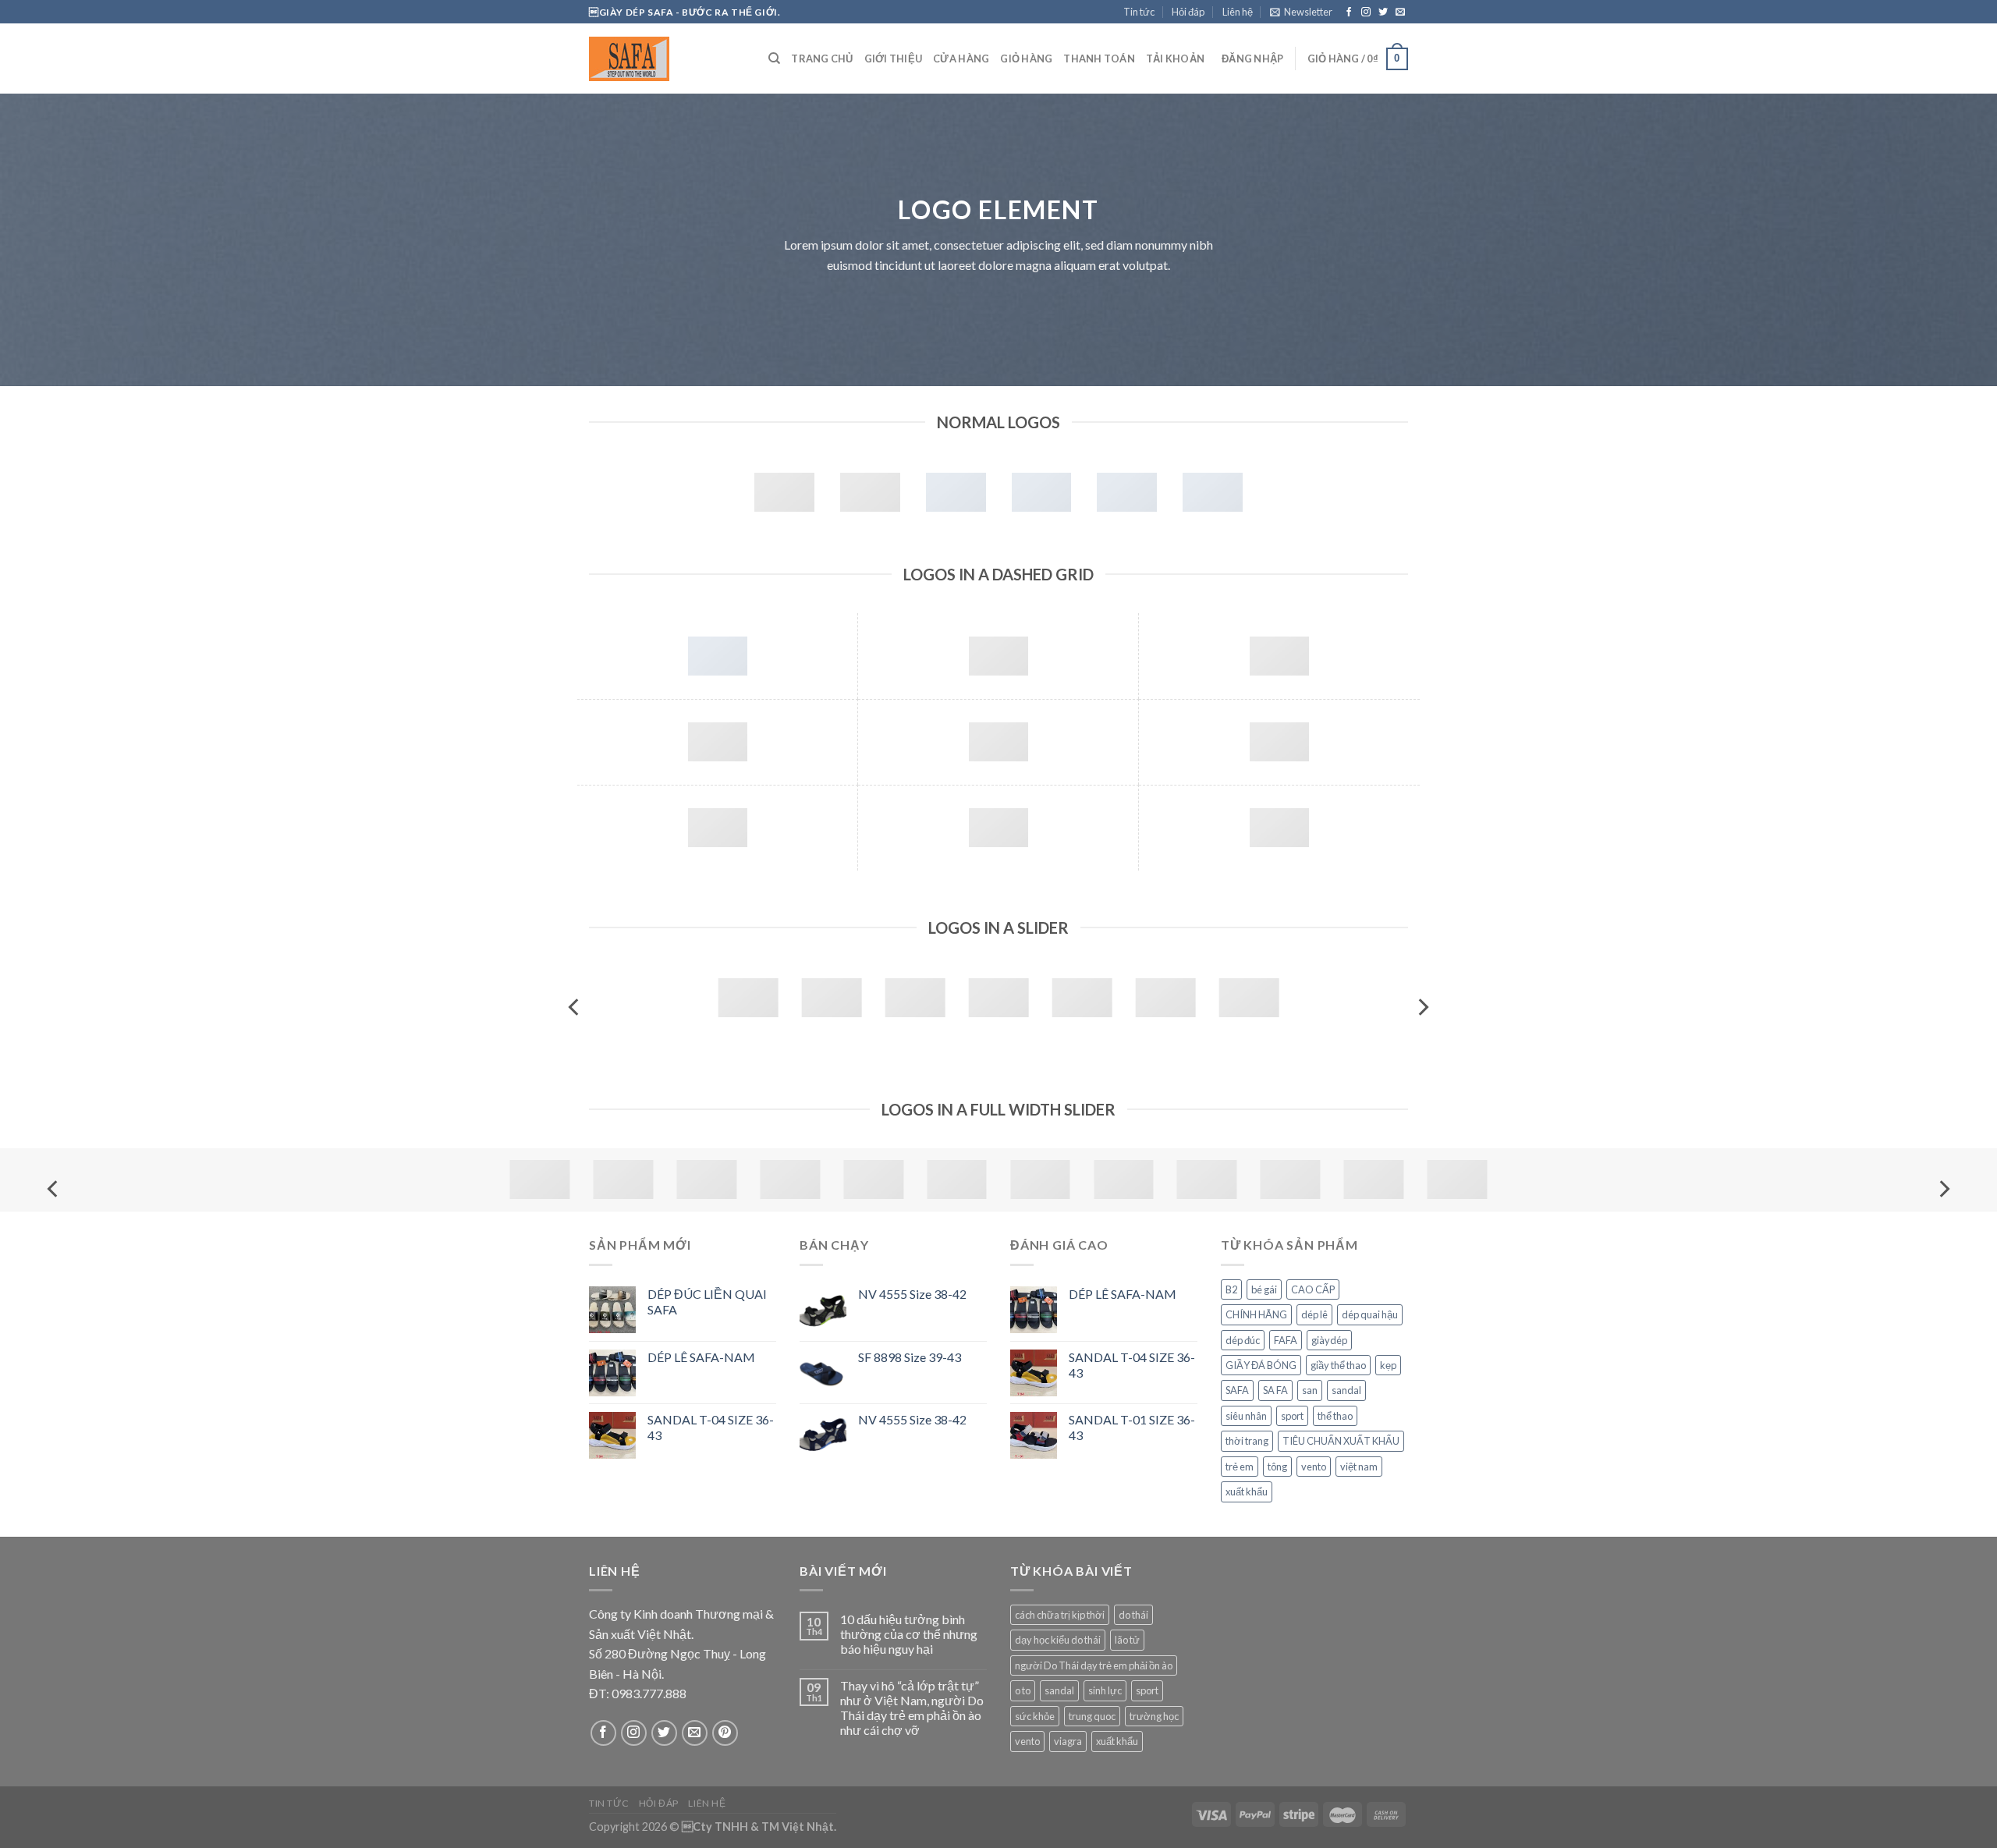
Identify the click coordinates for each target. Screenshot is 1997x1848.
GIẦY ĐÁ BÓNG (1261, 1365)
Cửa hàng (961, 59)
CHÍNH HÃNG (1256, 1314)
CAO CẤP (1313, 1289)
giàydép (1329, 1340)
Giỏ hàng (1026, 59)
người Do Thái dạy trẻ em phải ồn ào (1094, 1665)
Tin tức (1139, 12)
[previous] (575, 1007)
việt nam (1359, 1467)
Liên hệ (1238, 12)
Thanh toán (1099, 59)
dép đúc (1243, 1340)
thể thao (1335, 1416)
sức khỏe (1035, 1716)
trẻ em (1240, 1467)
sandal (1346, 1390)
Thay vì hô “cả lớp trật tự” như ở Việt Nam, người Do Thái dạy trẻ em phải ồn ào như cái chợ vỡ (912, 1708)
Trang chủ (822, 59)
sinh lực (1105, 1690)
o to (1023, 1690)
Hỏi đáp (1188, 12)
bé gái (1264, 1289)
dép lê (1314, 1314)
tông (1277, 1467)
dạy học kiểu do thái (1058, 1640)
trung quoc (1092, 1716)
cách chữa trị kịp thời (1060, 1615)
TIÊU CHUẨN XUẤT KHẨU (1341, 1441)
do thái (1133, 1615)
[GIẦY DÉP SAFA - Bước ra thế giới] (667, 59)
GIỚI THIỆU (894, 59)
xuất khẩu (1247, 1492)
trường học (1154, 1716)
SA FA (1275, 1390)
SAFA (1237, 1390)
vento (1314, 1467)
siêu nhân (1246, 1416)
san (1310, 1390)
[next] (1422, 1007)
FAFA (1286, 1340)
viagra (1068, 1741)
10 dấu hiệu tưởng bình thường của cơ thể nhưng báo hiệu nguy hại (909, 1634)
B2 (1231, 1289)
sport (1292, 1416)
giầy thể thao (1338, 1365)
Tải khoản (1175, 59)
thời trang (1247, 1441)
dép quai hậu (1370, 1314)
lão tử (1127, 1640)
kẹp (1388, 1365)
